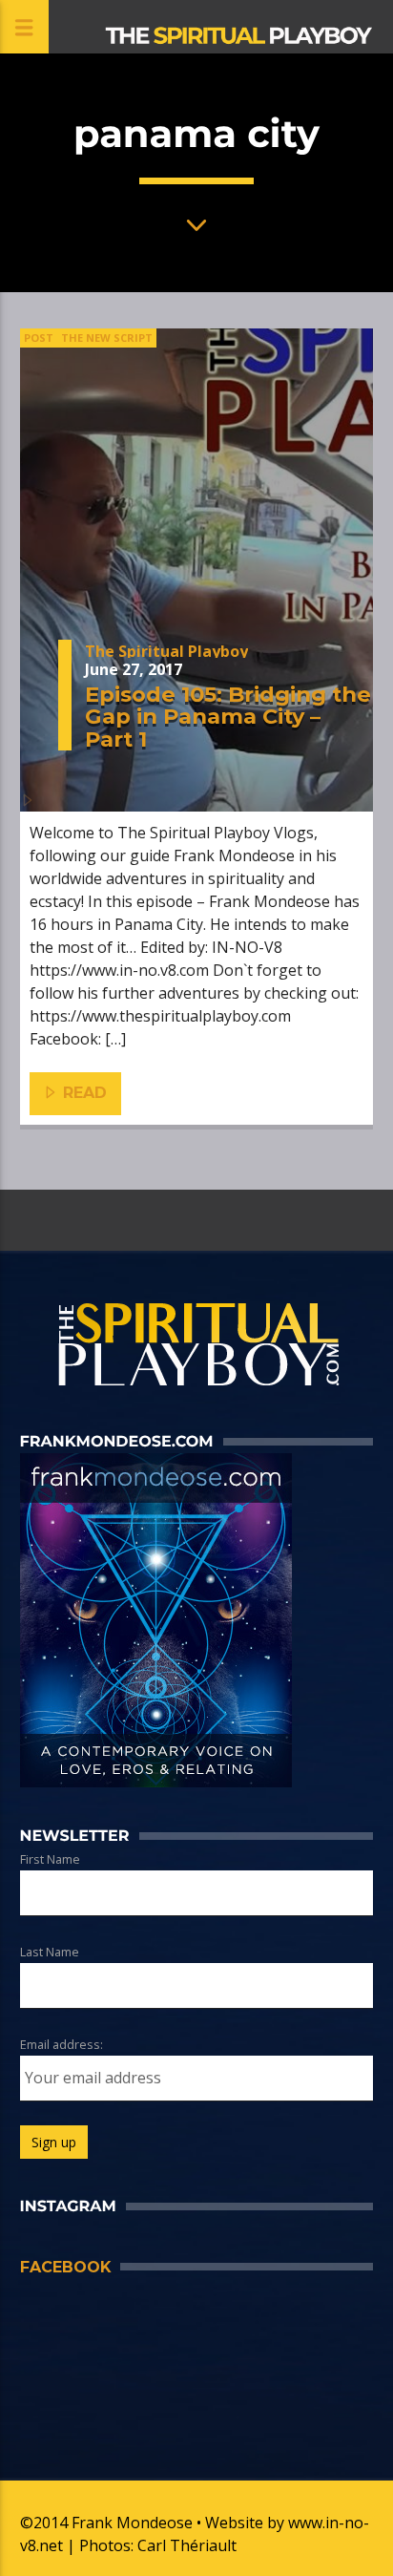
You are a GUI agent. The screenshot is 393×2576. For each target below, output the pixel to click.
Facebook (65, 2267)
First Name (50, 1859)
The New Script (107, 338)
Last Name (50, 1952)
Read (83, 1093)
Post (39, 338)
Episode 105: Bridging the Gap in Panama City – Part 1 (228, 717)
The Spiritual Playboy (166, 651)
